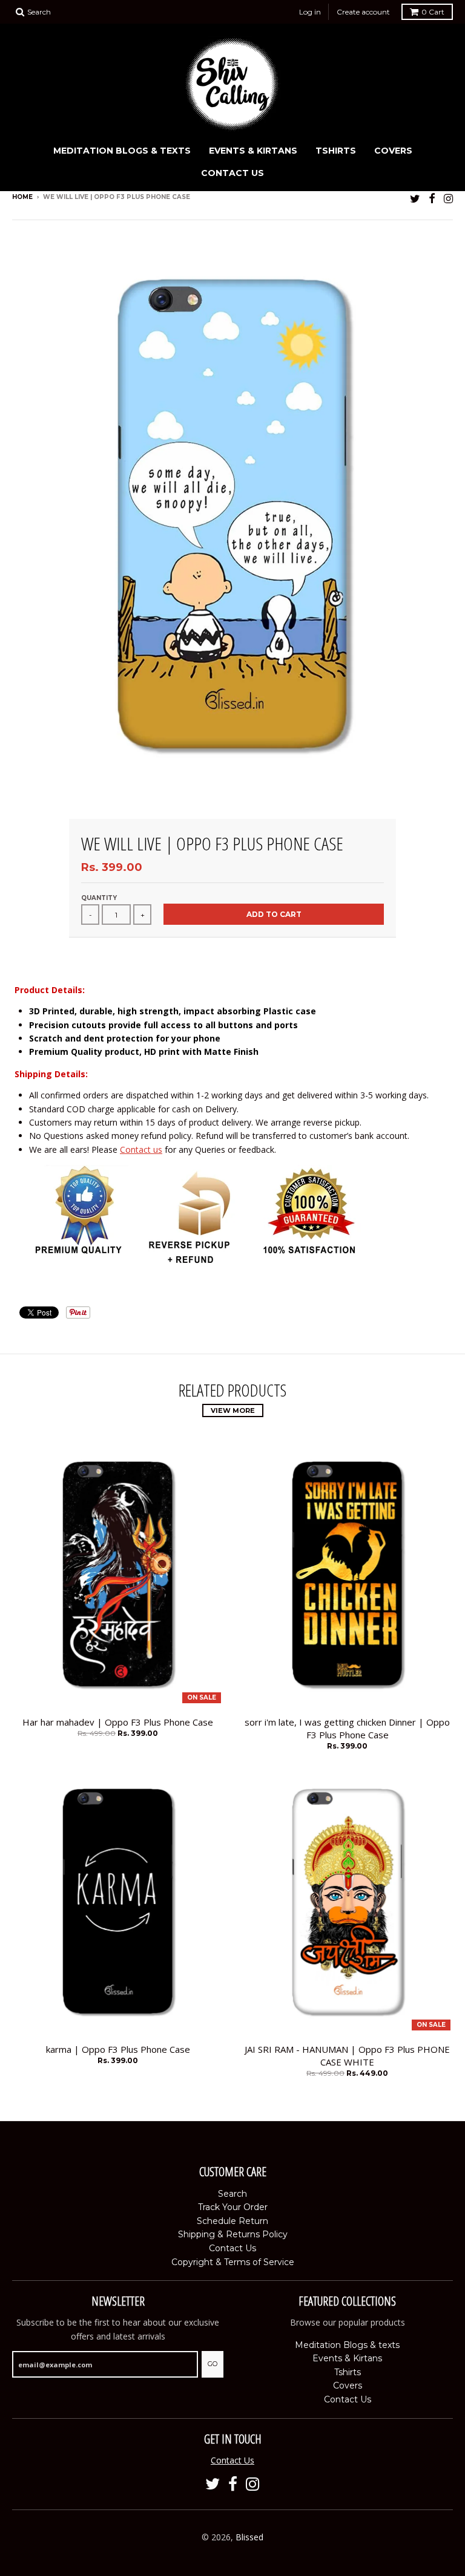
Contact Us (232, 173)
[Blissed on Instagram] (448, 198)
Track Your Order (233, 2207)
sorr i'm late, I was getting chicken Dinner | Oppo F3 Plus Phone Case (347, 1728)
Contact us (141, 1149)
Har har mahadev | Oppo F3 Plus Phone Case (118, 1722)
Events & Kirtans (253, 151)
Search (232, 2194)
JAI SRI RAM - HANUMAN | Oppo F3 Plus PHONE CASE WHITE (347, 2056)
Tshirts (336, 151)
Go (213, 2364)
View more (233, 1410)
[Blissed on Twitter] (415, 198)
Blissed (249, 2537)
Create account (363, 12)
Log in (310, 12)
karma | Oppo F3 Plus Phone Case (118, 2049)
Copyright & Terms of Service (233, 2262)
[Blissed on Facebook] (432, 198)
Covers (393, 151)
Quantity (99, 898)
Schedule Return (232, 2221)
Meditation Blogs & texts (122, 151)
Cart (433, 12)
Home (22, 197)
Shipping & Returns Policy (233, 2234)
